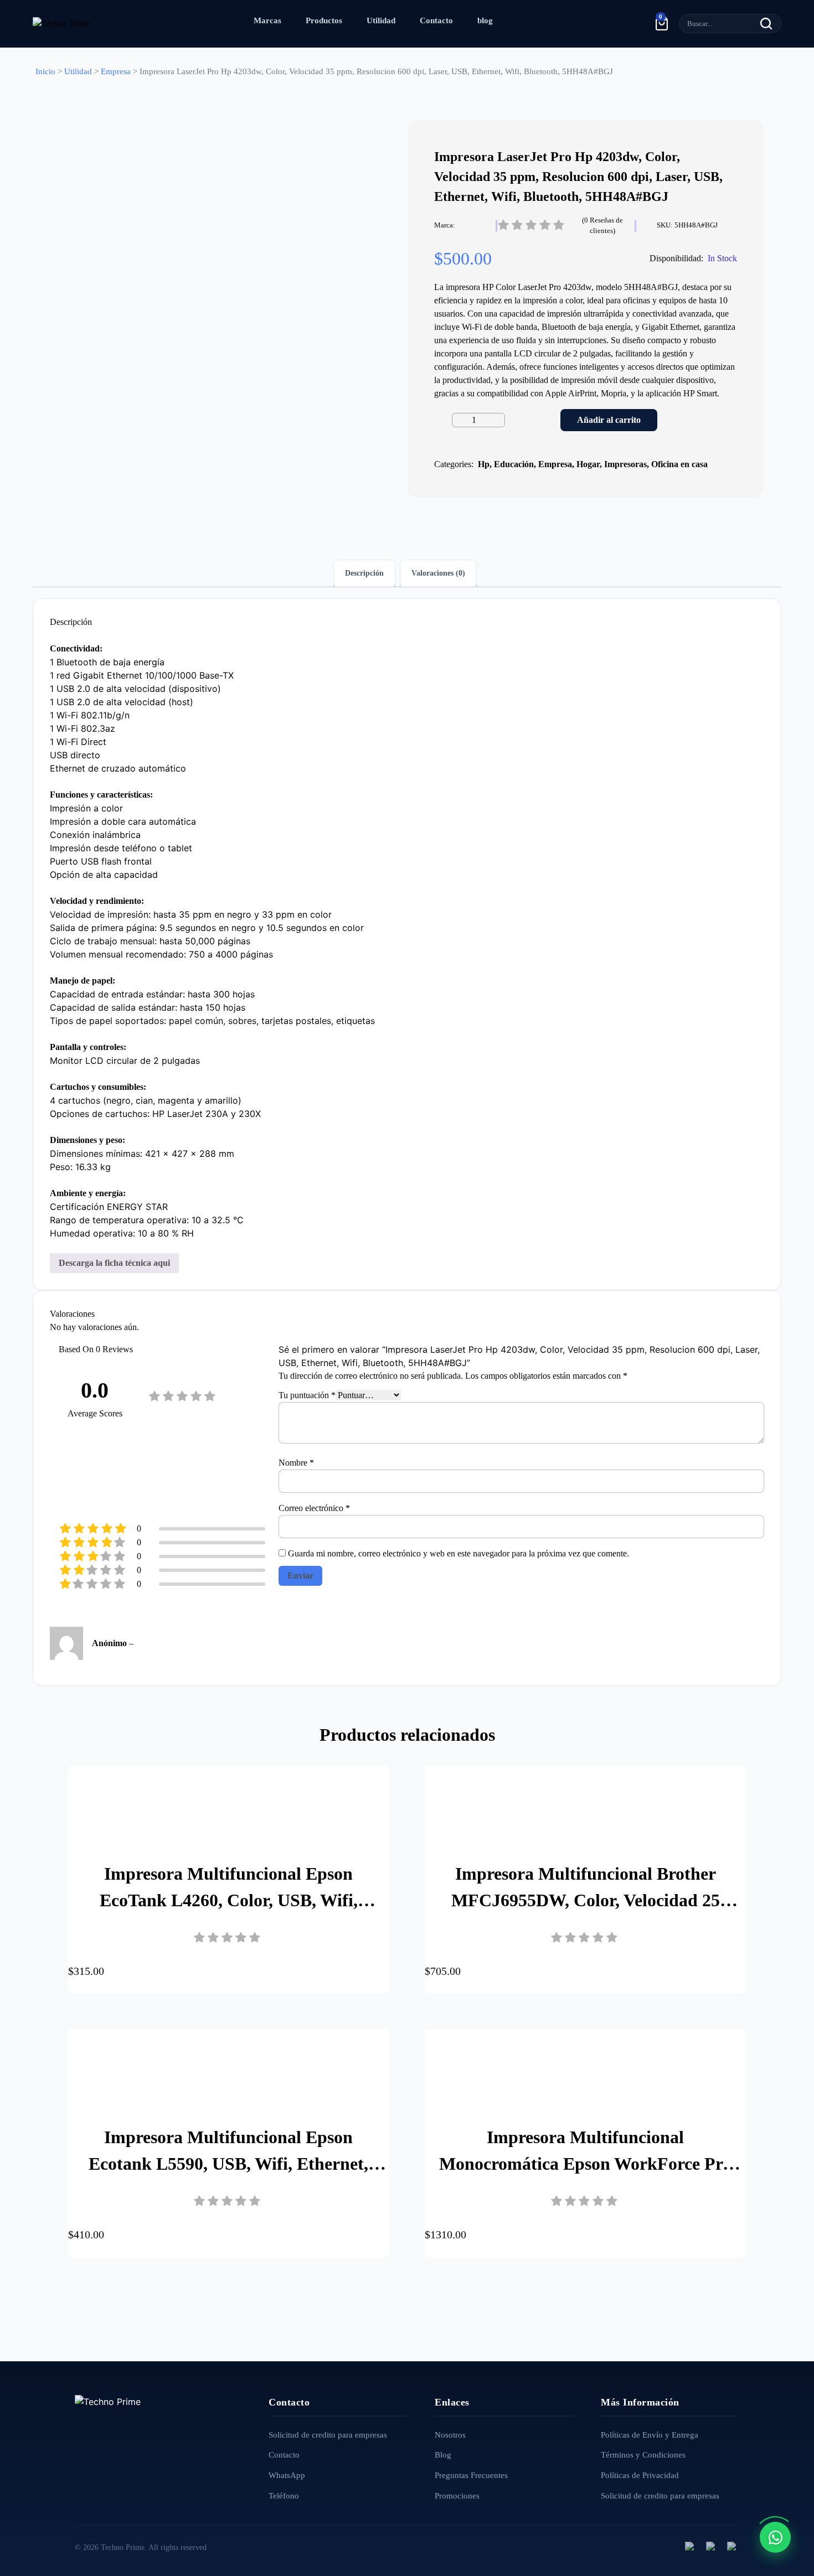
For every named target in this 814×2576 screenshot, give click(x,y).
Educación (514, 464)
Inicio (45, 71)
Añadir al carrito (609, 420)
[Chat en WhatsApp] (775, 2537)
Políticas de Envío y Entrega (650, 2435)
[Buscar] (766, 24)
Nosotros (450, 2435)
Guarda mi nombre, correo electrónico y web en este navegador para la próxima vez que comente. (458, 1553)
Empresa (116, 71)
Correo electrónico (314, 1508)
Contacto (436, 20)
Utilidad (381, 20)
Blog (443, 2455)
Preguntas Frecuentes (471, 2475)
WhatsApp (287, 2475)
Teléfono (284, 2496)
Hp (484, 464)
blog (485, 20)
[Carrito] (662, 23)
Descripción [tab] (364, 573)
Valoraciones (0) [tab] (438, 573)
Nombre (296, 1463)
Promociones (457, 2496)
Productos (324, 20)
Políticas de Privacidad (640, 2475)
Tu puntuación (307, 1395)
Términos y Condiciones (643, 2455)
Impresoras (625, 464)
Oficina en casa (679, 464)
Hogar (588, 464)
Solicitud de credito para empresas (328, 2435)
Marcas (267, 20)
